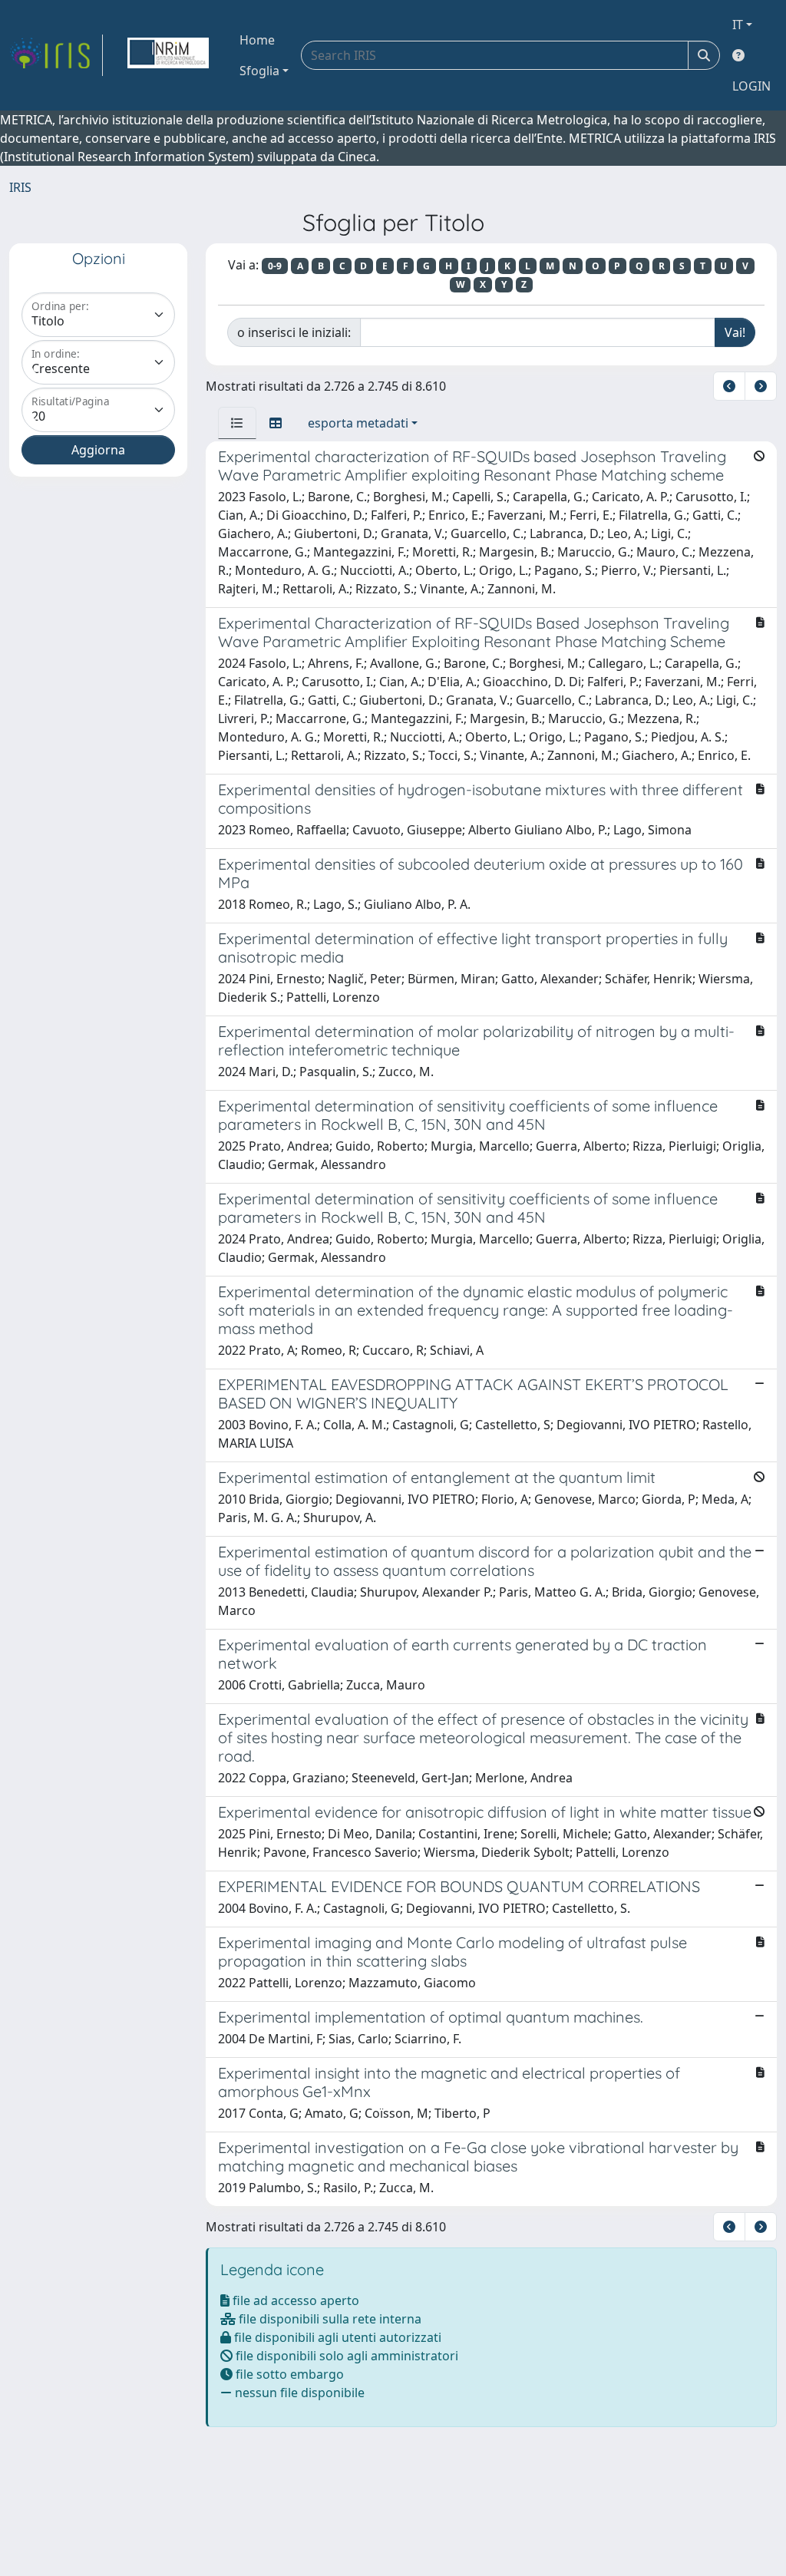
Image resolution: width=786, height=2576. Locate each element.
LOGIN (751, 86)
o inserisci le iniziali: (294, 332)
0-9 (275, 266)
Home (257, 40)
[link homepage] (56, 55)
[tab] (237, 423)
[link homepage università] (168, 55)
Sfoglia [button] (259, 71)
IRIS (20, 187)
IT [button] (738, 25)
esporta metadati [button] (358, 423)
